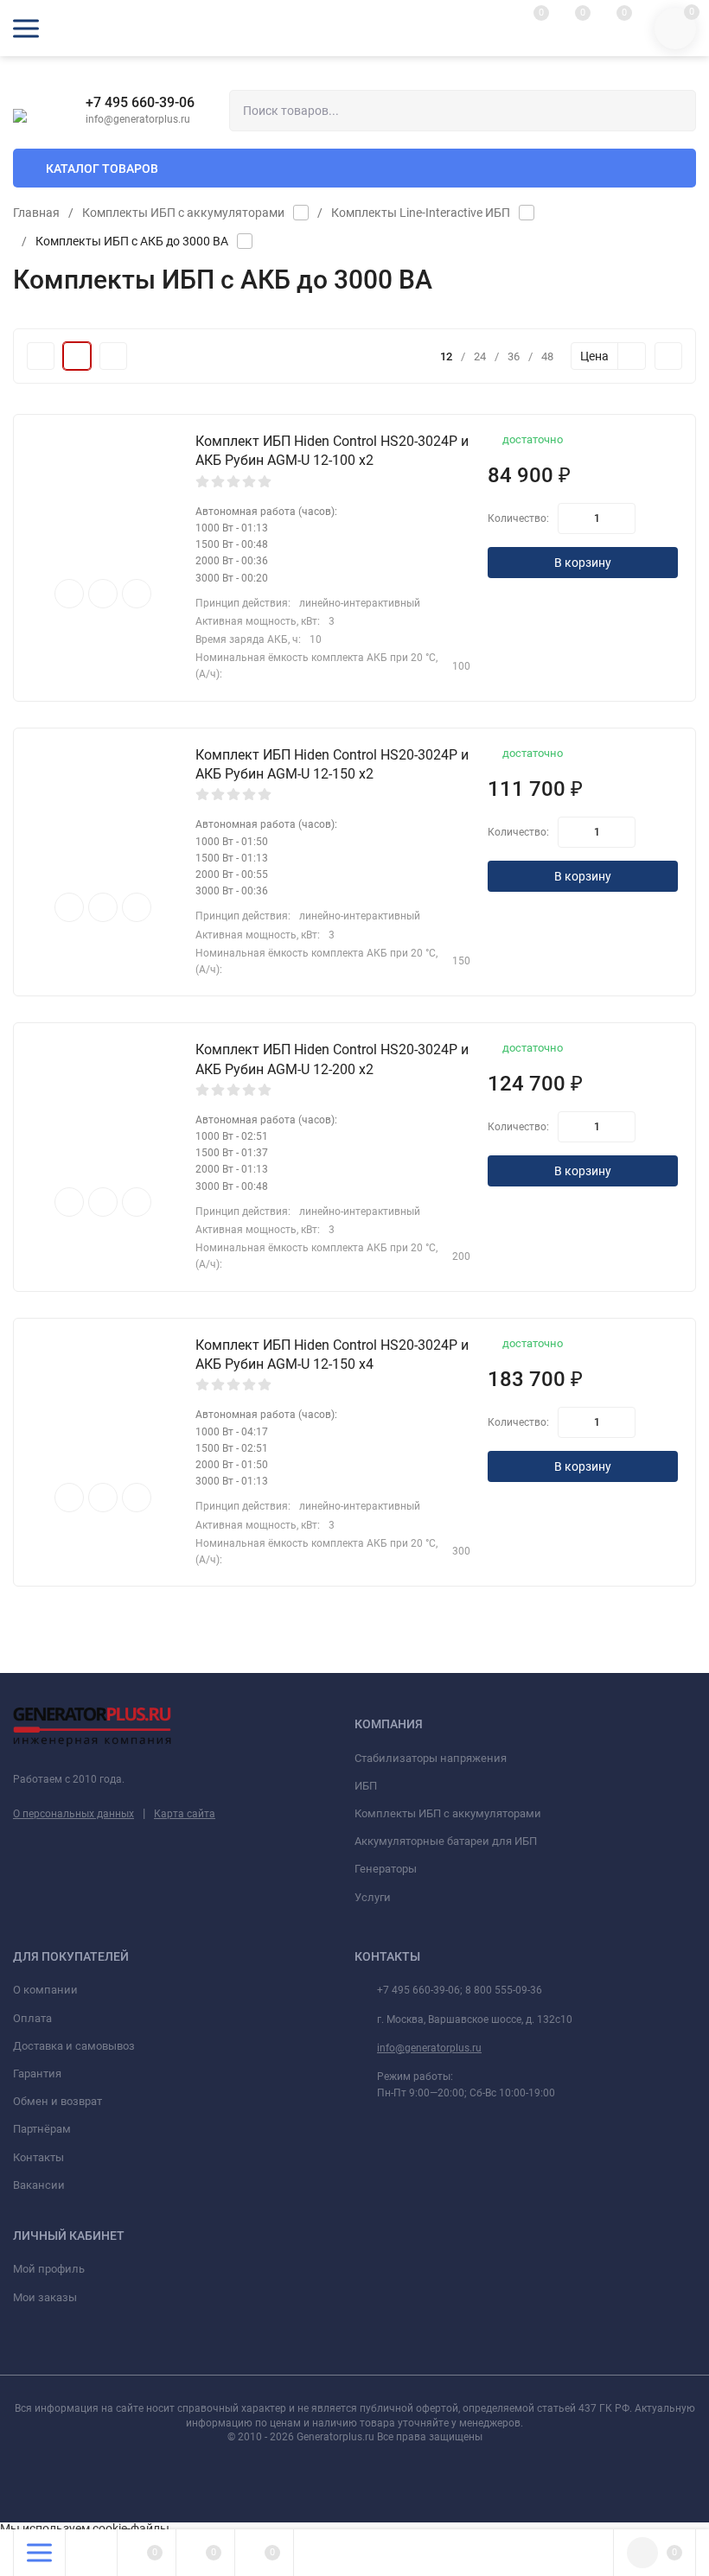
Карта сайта (185, 1814)
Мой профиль (49, 2269)
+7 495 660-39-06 (140, 102)
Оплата (32, 2018)
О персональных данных (73, 1814)
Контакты (38, 2157)
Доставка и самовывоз (74, 2046)
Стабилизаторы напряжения (431, 1758)
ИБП (366, 1786)
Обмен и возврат (57, 2101)
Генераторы (386, 1869)
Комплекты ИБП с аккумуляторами (183, 213)
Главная (36, 213)
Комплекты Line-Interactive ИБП (421, 213)
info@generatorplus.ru (429, 2048)
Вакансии (39, 2185)
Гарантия (37, 2074)
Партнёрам (42, 2129)
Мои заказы (45, 2297)
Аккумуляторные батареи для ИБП (446, 1841)
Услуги (373, 1897)
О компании (45, 1990)
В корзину (583, 563)
